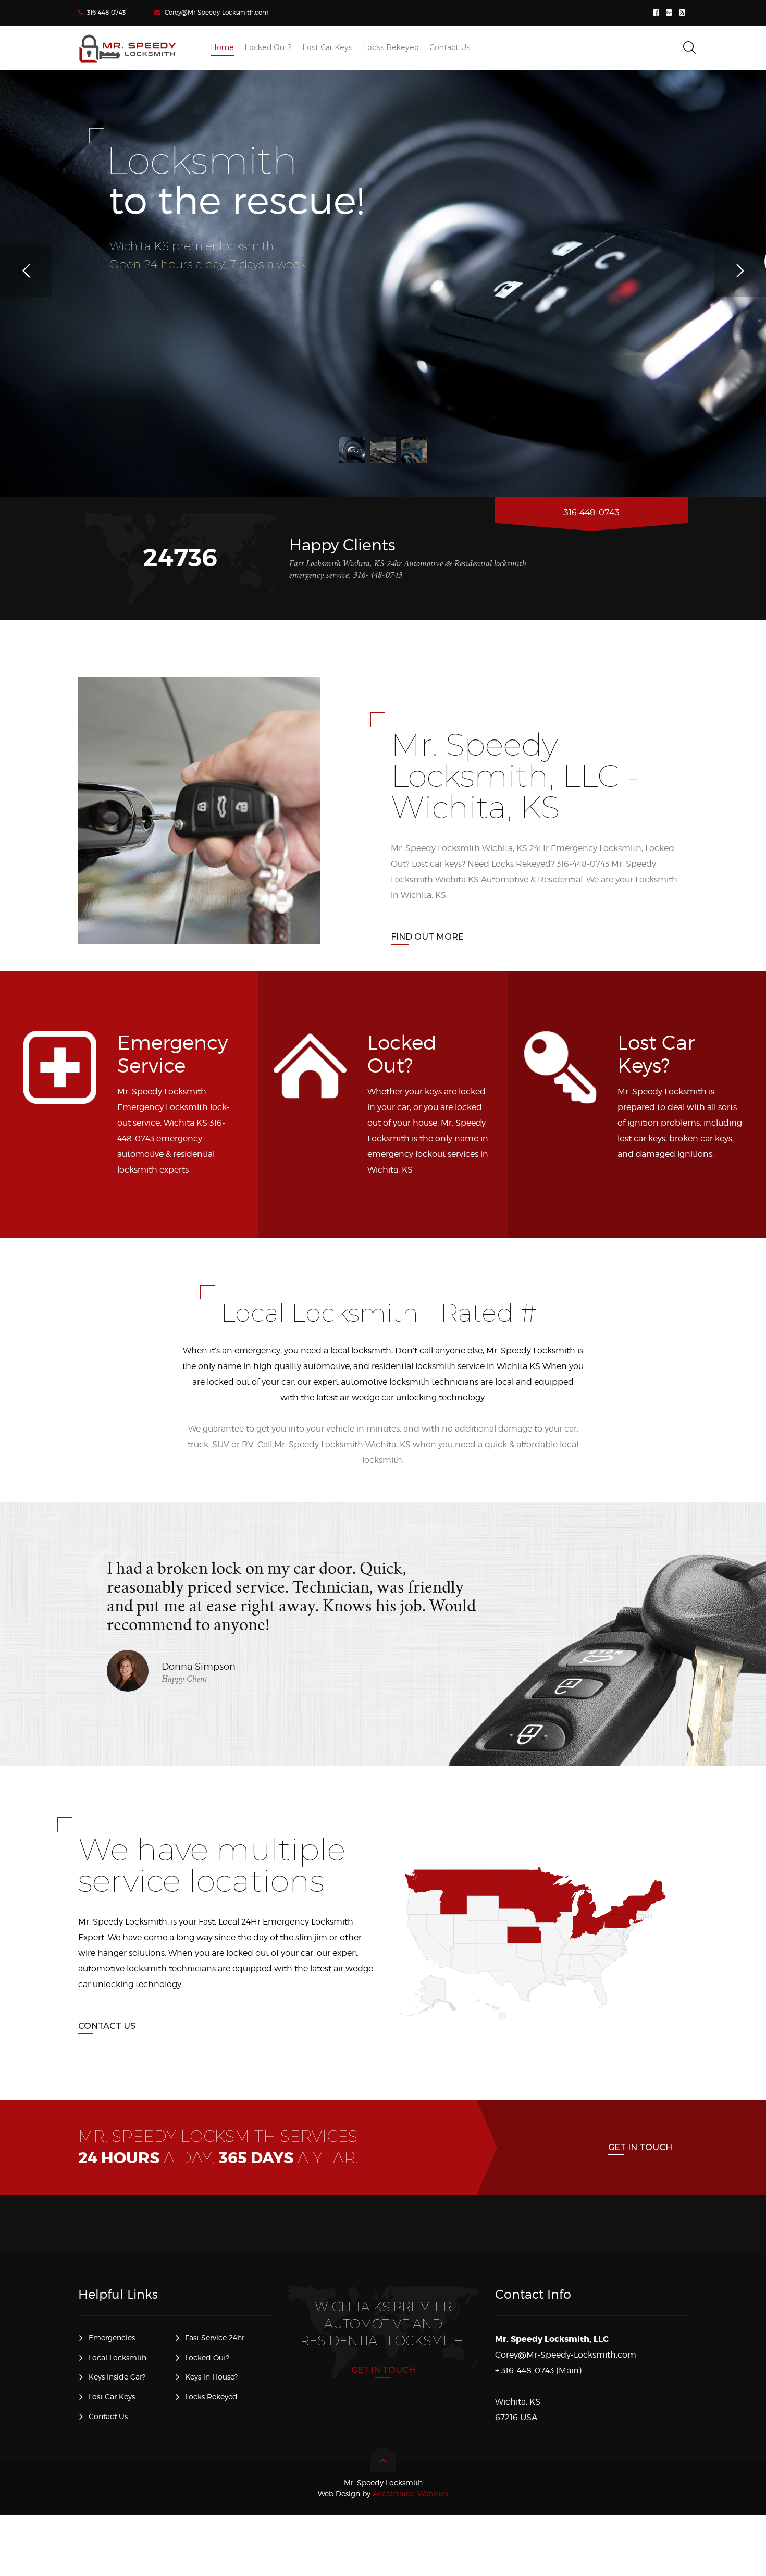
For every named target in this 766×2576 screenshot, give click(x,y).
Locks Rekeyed (211, 2396)
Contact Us (107, 2026)
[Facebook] (657, 13)
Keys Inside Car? (117, 2377)
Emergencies (112, 2338)
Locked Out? (207, 2357)
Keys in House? (211, 2377)
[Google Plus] (670, 13)
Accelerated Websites (383, 2493)
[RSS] (683, 13)
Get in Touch (640, 2147)
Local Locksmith (118, 2357)
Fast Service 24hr (215, 2338)
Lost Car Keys (112, 2396)
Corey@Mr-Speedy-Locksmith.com (217, 12)
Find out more (427, 937)
